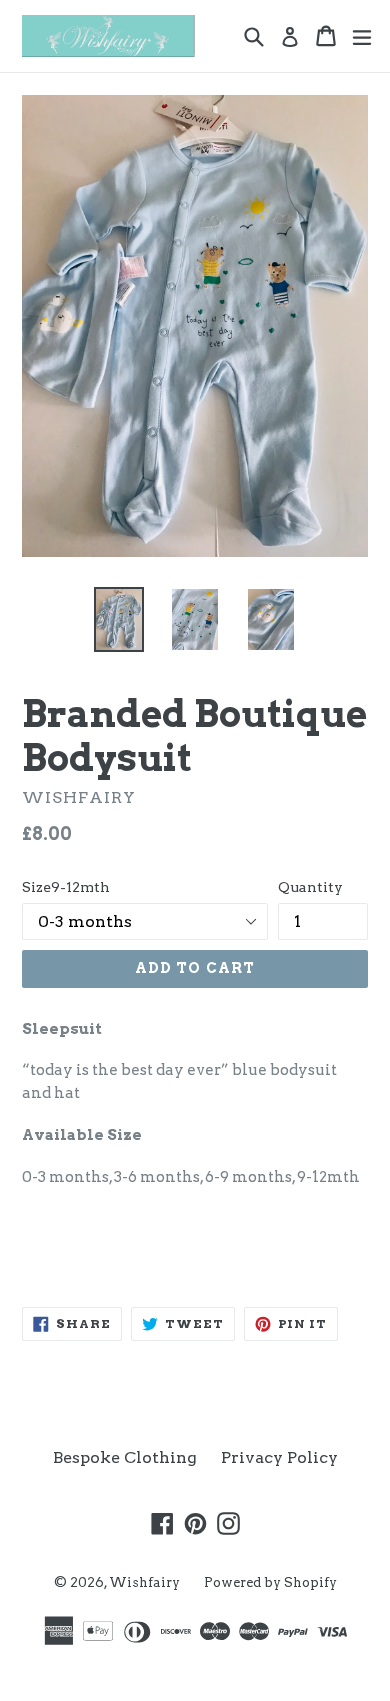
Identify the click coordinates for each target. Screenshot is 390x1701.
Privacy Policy (279, 1457)
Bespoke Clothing (125, 1457)
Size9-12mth (66, 887)
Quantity (310, 887)
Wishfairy (144, 1582)
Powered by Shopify (270, 1582)
